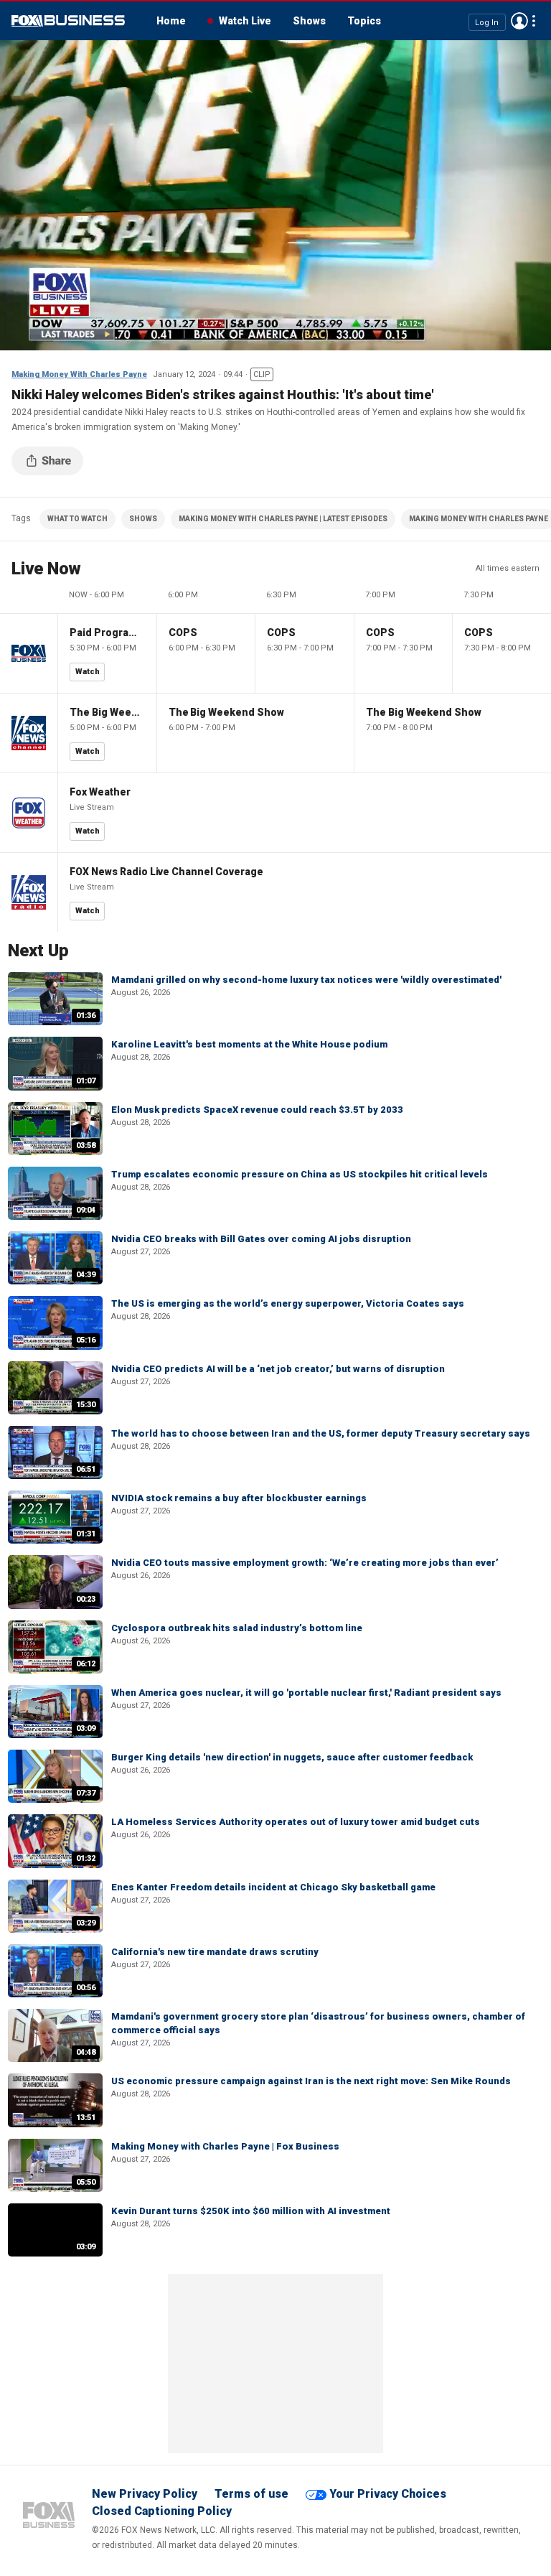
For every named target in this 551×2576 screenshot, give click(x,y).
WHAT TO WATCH (77, 519)
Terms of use (251, 2494)
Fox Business (68, 21)
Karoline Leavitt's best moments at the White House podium (249, 1044)
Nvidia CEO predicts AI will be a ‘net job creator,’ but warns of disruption (278, 1369)
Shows (309, 21)
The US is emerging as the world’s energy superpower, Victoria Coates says (288, 1303)
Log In (487, 22)
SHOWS (143, 519)
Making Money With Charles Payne (79, 374)
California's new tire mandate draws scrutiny (215, 1952)
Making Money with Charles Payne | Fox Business (225, 2146)
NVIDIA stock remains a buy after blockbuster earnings (239, 1498)
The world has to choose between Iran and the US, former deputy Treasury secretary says (321, 1433)
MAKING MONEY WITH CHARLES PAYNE (479, 519)
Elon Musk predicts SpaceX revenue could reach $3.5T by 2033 (257, 1110)
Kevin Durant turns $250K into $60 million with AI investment (251, 2211)
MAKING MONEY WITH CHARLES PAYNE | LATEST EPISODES (283, 519)
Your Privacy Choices (388, 2494)
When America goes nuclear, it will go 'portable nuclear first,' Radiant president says (306, 1693)
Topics (364, 21)
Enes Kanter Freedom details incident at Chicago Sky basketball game (273, 1887)
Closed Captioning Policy (162, 2511)
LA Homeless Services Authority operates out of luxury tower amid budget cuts (296, 1822)
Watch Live (245, 21)
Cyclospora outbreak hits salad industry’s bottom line (237, 1628)
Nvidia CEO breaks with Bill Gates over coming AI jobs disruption (261, 1239)
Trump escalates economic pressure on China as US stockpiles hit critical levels (300, 1174)
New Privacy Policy (145, 2494)
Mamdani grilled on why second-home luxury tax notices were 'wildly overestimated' (306, 980)
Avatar (519, 21)
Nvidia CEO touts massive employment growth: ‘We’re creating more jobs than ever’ (305, 1563)
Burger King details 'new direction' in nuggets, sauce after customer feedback (292, 1757)
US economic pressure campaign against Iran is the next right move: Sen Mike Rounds (311, 2081)
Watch (88, 672)
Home (171, 21)
